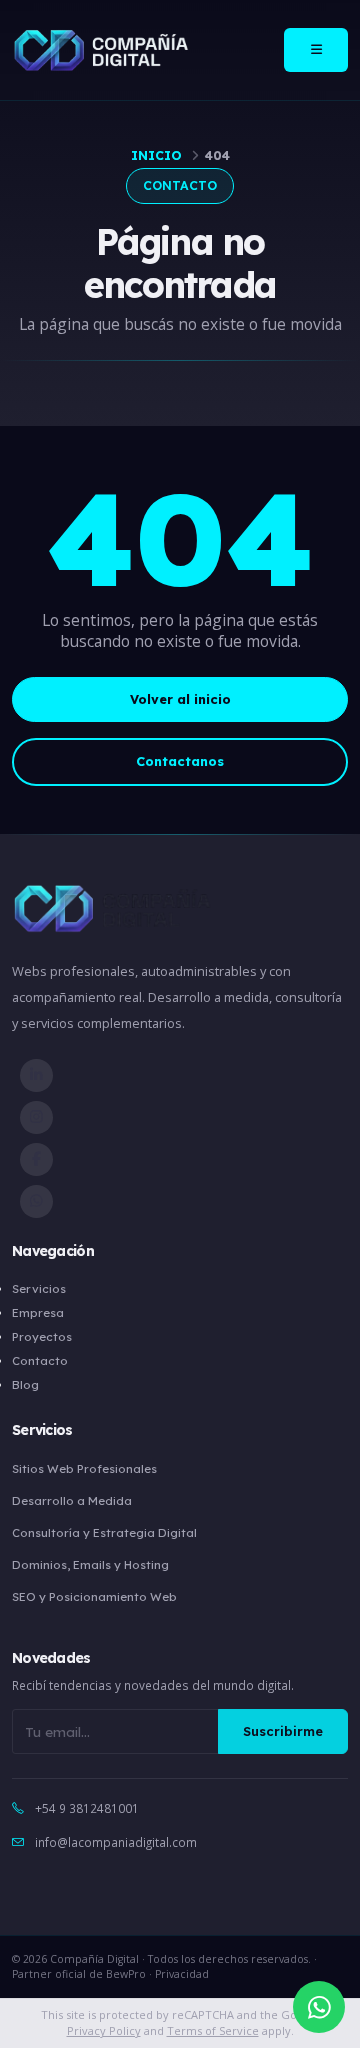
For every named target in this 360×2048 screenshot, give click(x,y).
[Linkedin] (36, 1075)
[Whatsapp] (36, 1201)
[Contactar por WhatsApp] (319, 2007)
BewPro (126, 1974)
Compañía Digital (94, 1959)
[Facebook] (36, 1159)
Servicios (39, 1288)
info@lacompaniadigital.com (116, 1842)
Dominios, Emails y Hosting (90, 1564)
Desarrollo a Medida (72, 1500)
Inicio (156, 155)
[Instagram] (36, 1117)
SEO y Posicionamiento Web (94, 1596)
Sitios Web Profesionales (84, 1468)
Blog (25, 1384)
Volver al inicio (180, 699)
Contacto (40, 1360)
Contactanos (180, 761)
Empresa (38, 1312)
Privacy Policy (104, 2030)
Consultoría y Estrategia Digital (104, 1532)
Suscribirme (283, 1731)
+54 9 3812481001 (87, 1808)
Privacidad (182, 1974)
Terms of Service (213, 2030)
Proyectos (42, 1336)
